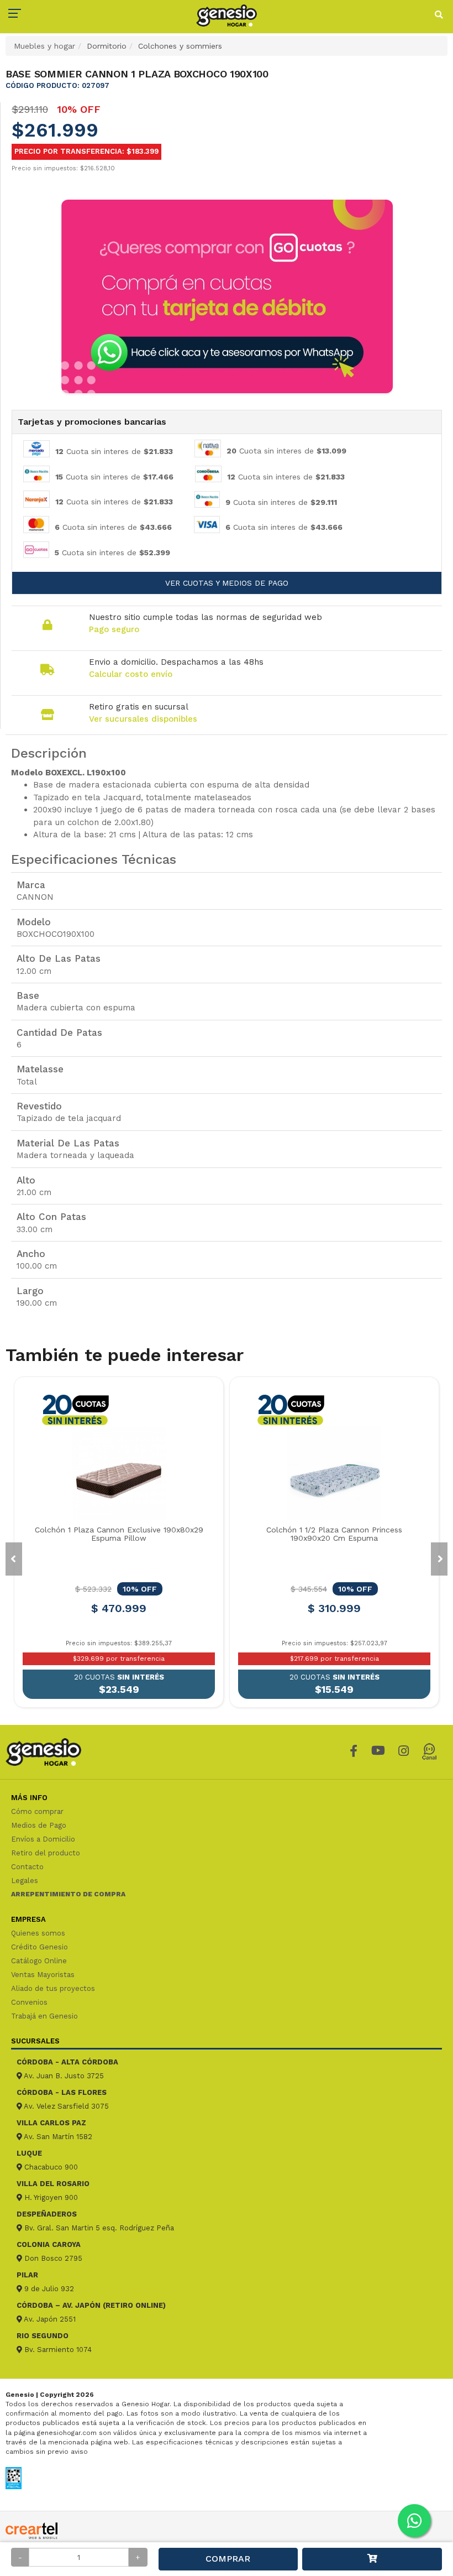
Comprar (228, 2559)
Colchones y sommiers (180, 46)
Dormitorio (107, 46)
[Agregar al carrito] (372, 2559)
